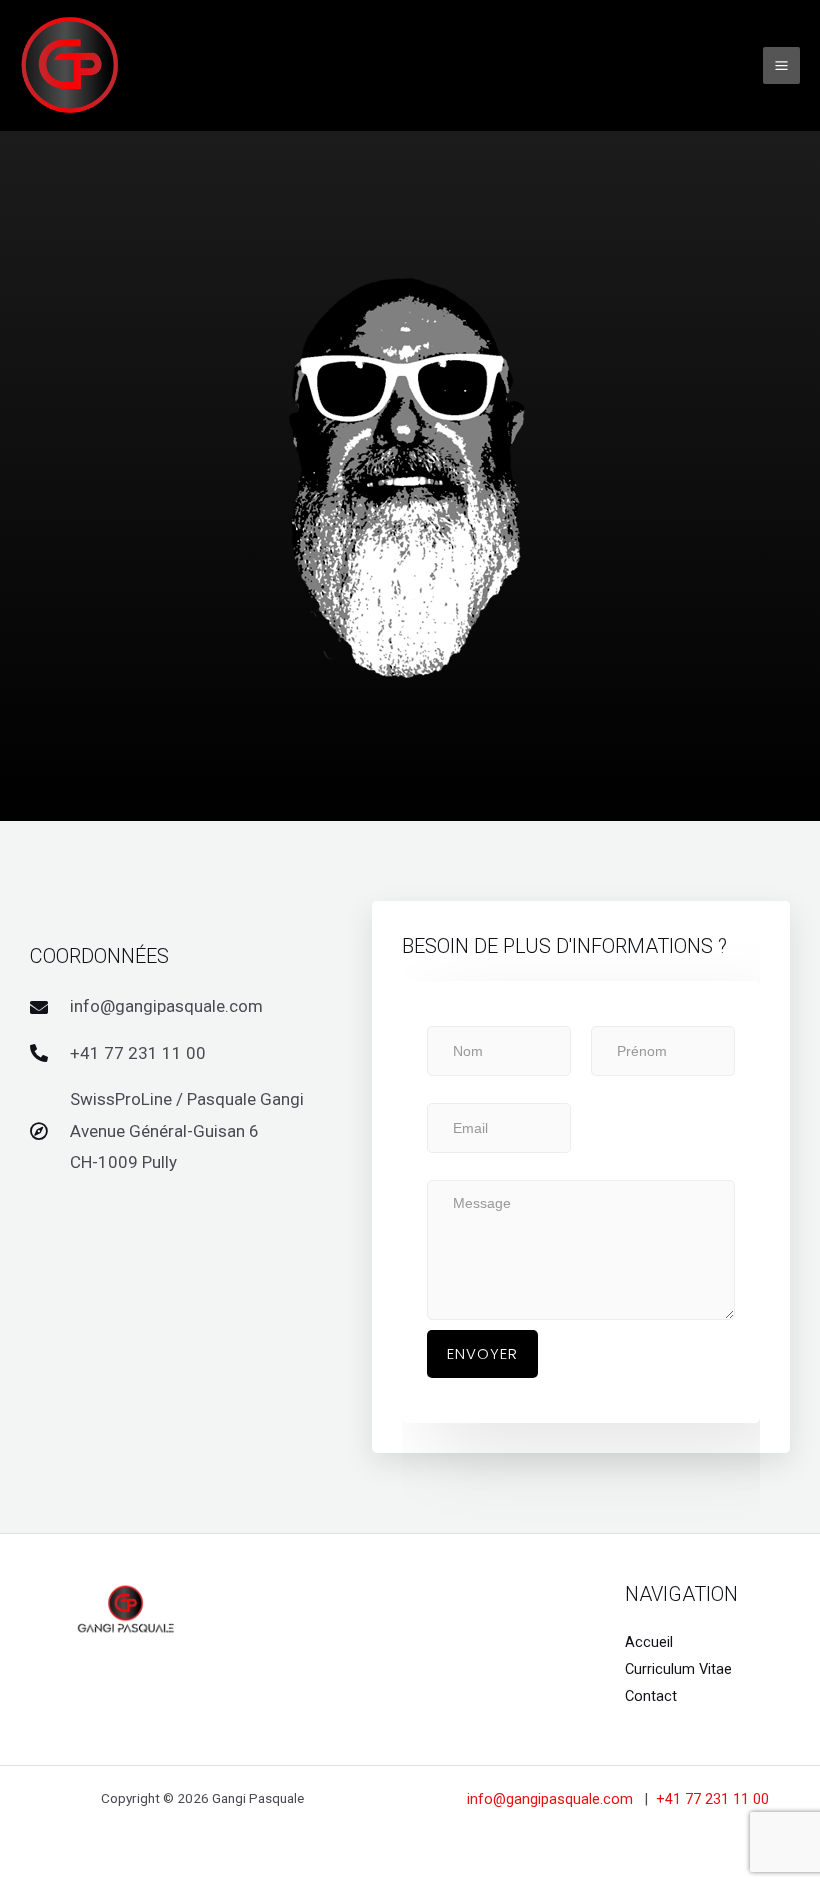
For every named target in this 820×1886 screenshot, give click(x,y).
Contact (651, 1696)
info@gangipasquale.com (552, 1799)
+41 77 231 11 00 (712, 1799)
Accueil (649, 1642)
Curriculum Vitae (678, 1669)
